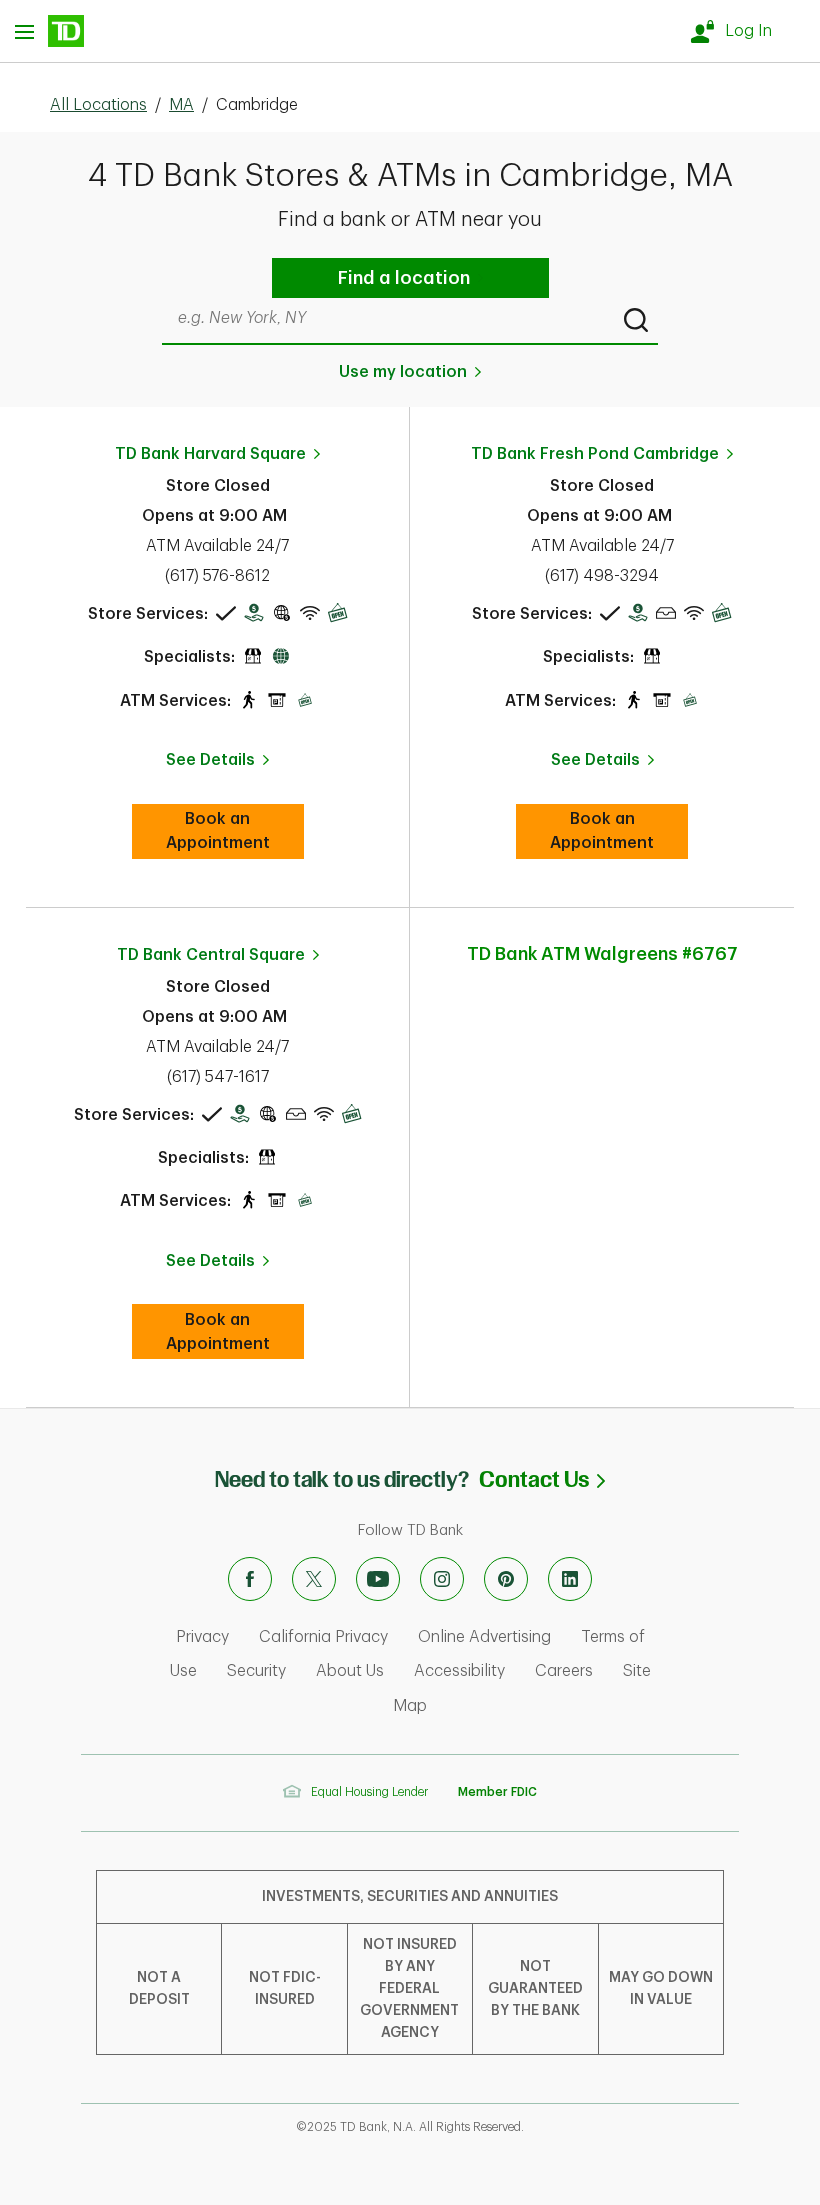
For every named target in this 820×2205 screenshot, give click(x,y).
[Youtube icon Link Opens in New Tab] (378, 1579)
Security (256, 1671)
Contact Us (542, 1479)
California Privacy (323, 1637)
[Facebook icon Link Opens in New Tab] (250, 1579)
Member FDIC (497, 1792)
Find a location (404, 278)
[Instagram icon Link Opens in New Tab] (442, 1579)
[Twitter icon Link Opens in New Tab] (314, 1579)
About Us (350, 1671)
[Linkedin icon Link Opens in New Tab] (570, 1579)
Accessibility (459, 1671)
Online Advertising (484, 1637)
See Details (210, 760)
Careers (564, 1671)
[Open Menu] (49, 31)
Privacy (202, 1637)
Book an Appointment (235, 831)
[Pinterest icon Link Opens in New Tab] (506, 1579)
